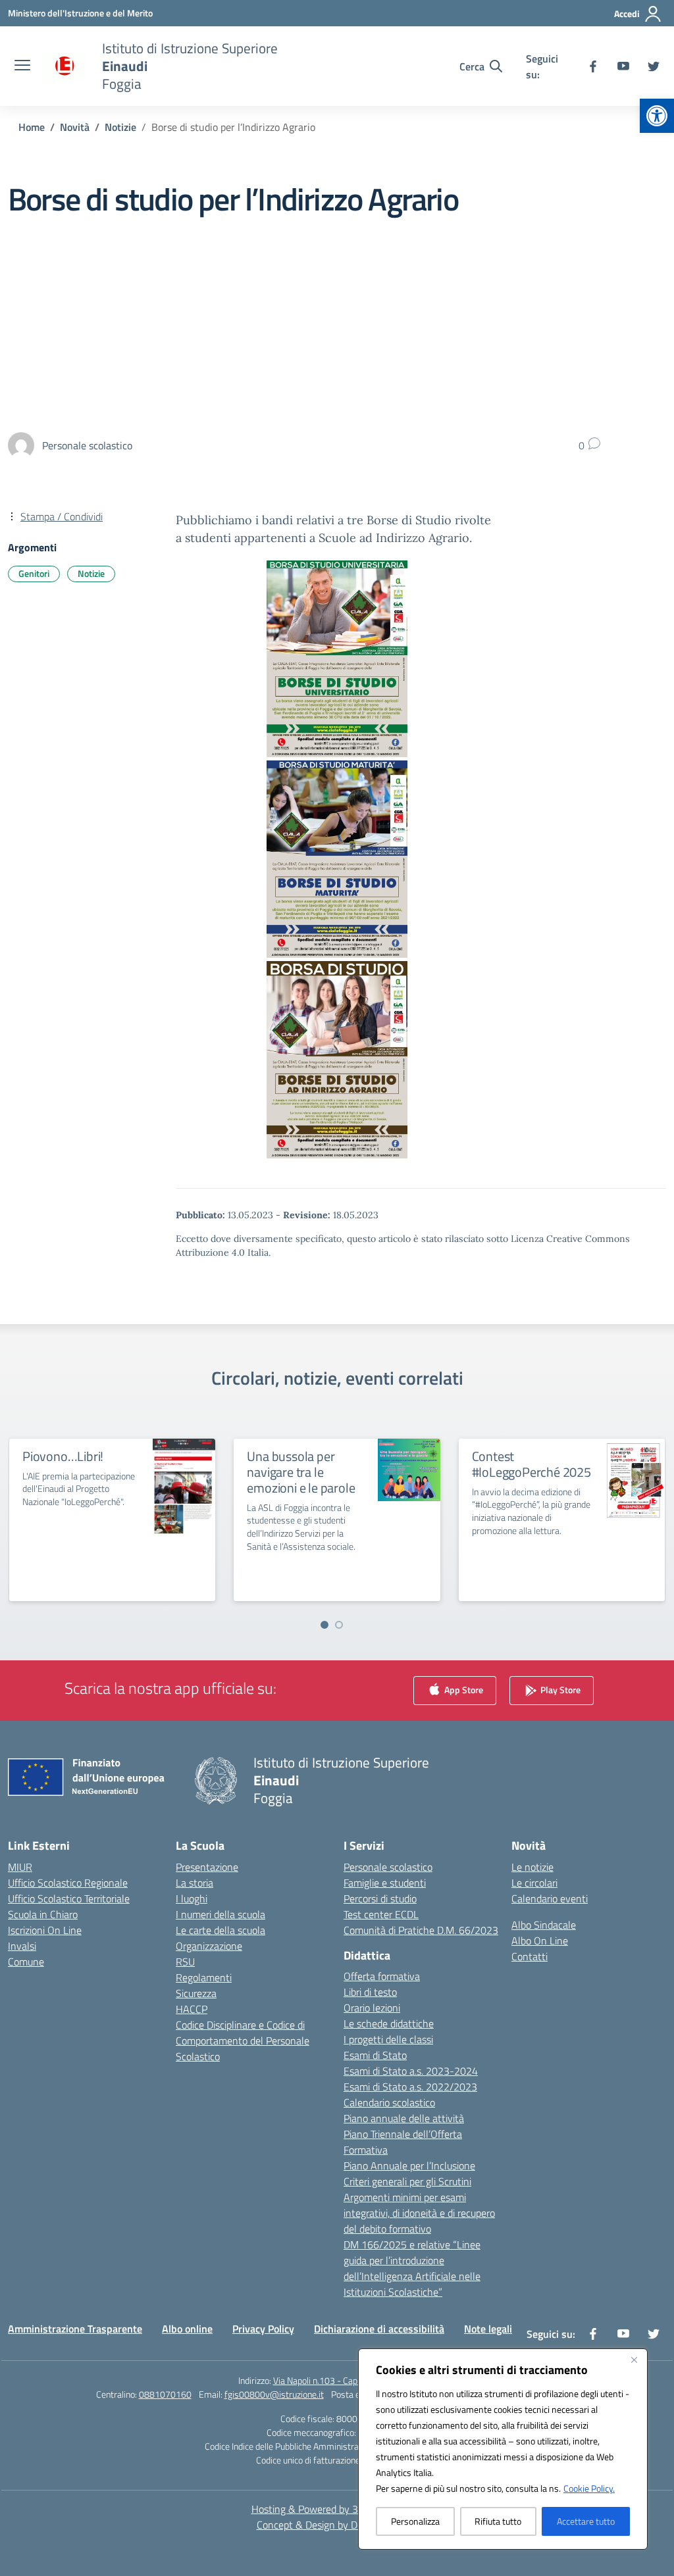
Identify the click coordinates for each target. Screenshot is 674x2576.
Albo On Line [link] (540, 1941)
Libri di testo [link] (370, 1992)
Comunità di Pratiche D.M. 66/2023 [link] (421, 1930)
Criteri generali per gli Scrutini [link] (407, 2181)
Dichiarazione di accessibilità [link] (379, 2329)
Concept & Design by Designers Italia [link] (337, 2525)
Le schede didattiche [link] (389, 2023)
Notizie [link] (91, 573)
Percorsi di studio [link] (380, 1898)
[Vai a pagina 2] (339, 1625)
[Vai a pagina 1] (324, 1625)
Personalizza (415, 2521)
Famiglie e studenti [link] (385, 1883)
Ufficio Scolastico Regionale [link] (68, 1883)
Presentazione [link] (207, 1867)
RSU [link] (185, 1962)
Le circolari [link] (534, 1883)
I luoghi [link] (192, 1898)
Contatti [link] (530, 1956)
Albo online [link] (187, 2329)
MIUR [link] (20, 1867)
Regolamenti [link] (204, 1977)
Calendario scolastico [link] (389, 2102)
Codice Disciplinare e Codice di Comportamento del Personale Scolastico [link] (243, 2041)
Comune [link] (26, 1962)
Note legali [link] (488, 2329)
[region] (503, 2449)
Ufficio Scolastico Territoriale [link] (69, 1898)
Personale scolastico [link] (388, 1867)
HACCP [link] (192, 2009)
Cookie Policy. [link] (589, 2488)
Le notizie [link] (532, 1867)
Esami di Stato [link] (375, 2055)
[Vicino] (634, 2360)
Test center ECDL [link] (381, 1914)
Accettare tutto (586, 2521)
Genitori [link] (34, 573)
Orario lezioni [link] (372, 2008)
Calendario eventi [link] (550, 1898)
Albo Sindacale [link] (544, 1925)
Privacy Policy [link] (263, 2329)
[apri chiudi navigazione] (22, 66)
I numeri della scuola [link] (220, 1914)
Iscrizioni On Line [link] (45, 1930)
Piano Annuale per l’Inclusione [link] (409, 2166)
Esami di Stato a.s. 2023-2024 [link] (411, 2071)
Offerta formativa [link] (382, 1976)
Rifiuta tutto (498, 2521)
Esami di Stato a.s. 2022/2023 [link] (410, 2087)
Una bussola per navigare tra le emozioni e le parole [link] (301, 1472)
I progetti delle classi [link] (388, 2039)
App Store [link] (463, 1689)
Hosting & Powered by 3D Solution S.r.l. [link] (337, 2509)
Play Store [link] (559, 1689)
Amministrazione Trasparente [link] (75, 2329)
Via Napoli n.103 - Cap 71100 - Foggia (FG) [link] (355, 2380)
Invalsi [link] (22, 1946)
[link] (657, 116)
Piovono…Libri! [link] (63, 1456)
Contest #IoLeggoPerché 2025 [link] (531, 1464)
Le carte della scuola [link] (220, 1930)
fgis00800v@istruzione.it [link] (274, 2394)
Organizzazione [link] (209, 1946)
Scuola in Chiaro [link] (43, 1914)
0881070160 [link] (165, 2394)
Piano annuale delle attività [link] (404, 2118)
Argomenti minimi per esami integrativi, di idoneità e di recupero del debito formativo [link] (419, 2213)
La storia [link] (194, 1883)
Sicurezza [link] (196, 1993)
